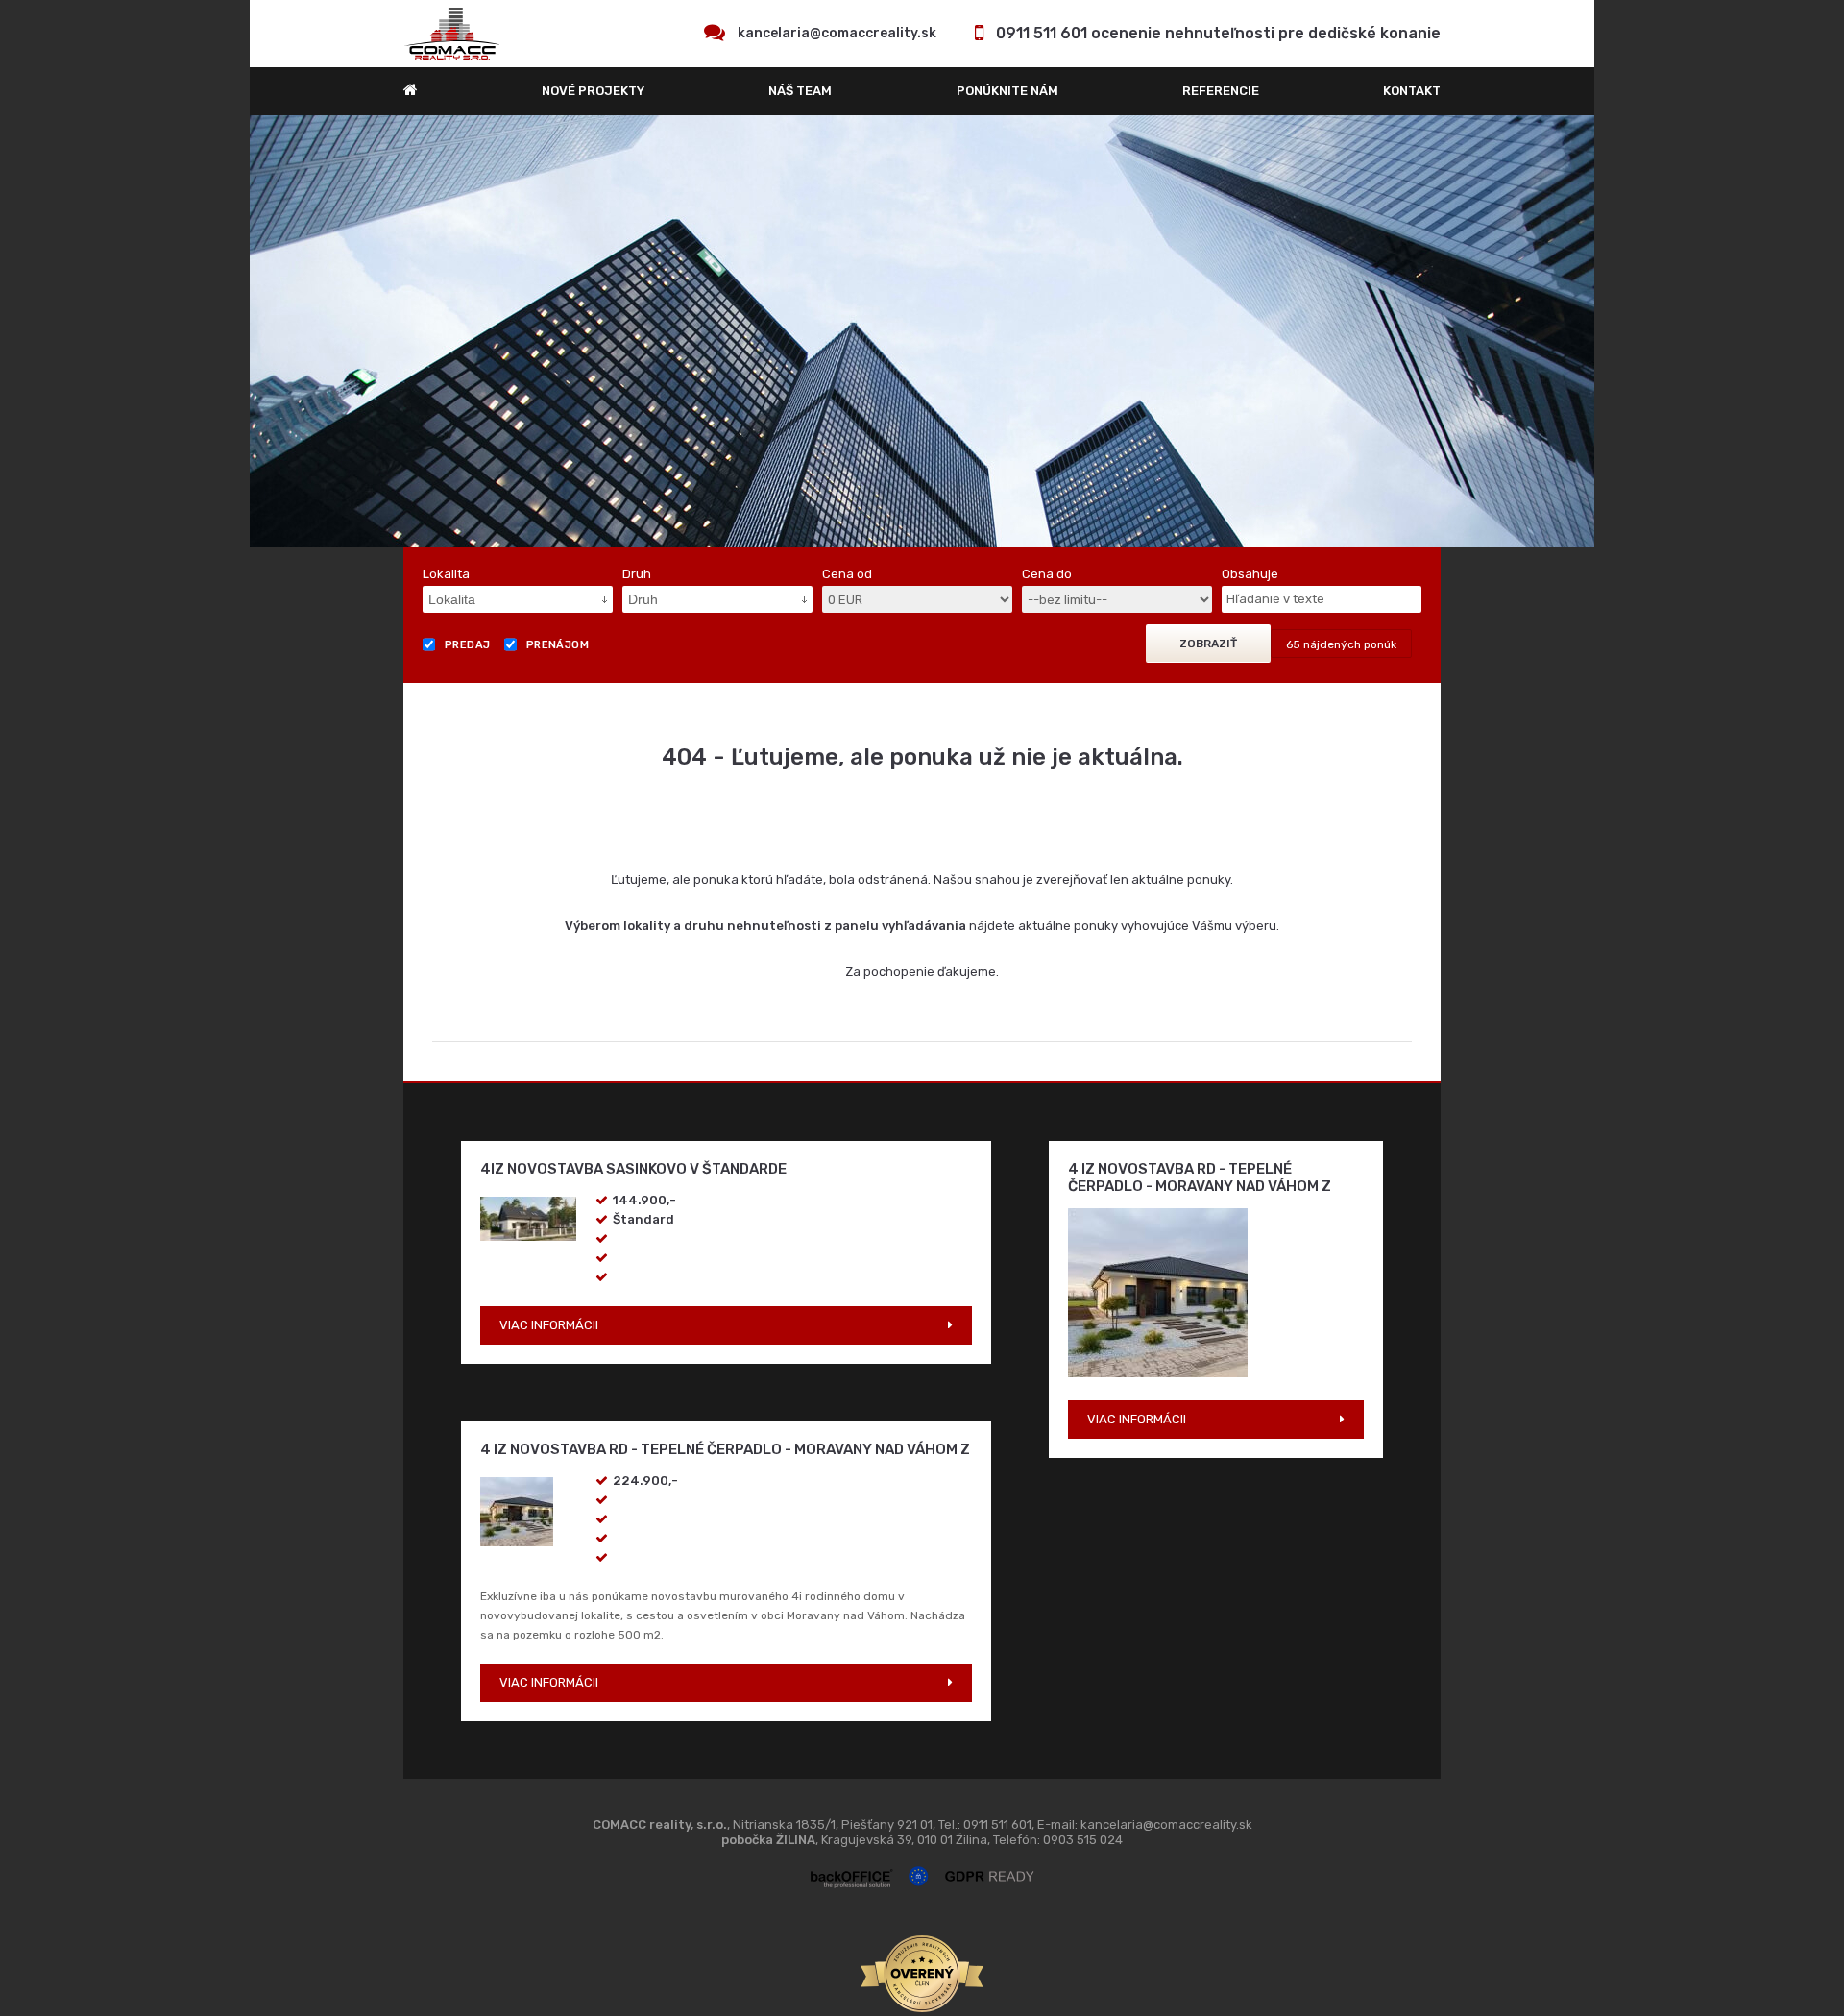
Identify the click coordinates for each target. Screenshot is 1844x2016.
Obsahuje (1250, 574)
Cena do (1047, 574)
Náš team (800, 91)
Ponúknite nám (1007, 91)
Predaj (468, 645)
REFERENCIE (1221, 91)
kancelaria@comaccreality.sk (837, 33)
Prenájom (558, 645)
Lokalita (446, 574)
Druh (637, 574)
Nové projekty (593, 91)
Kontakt (1412, 91)
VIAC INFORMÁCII (549, 1325)
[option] (922, 331)
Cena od (847, 574)
